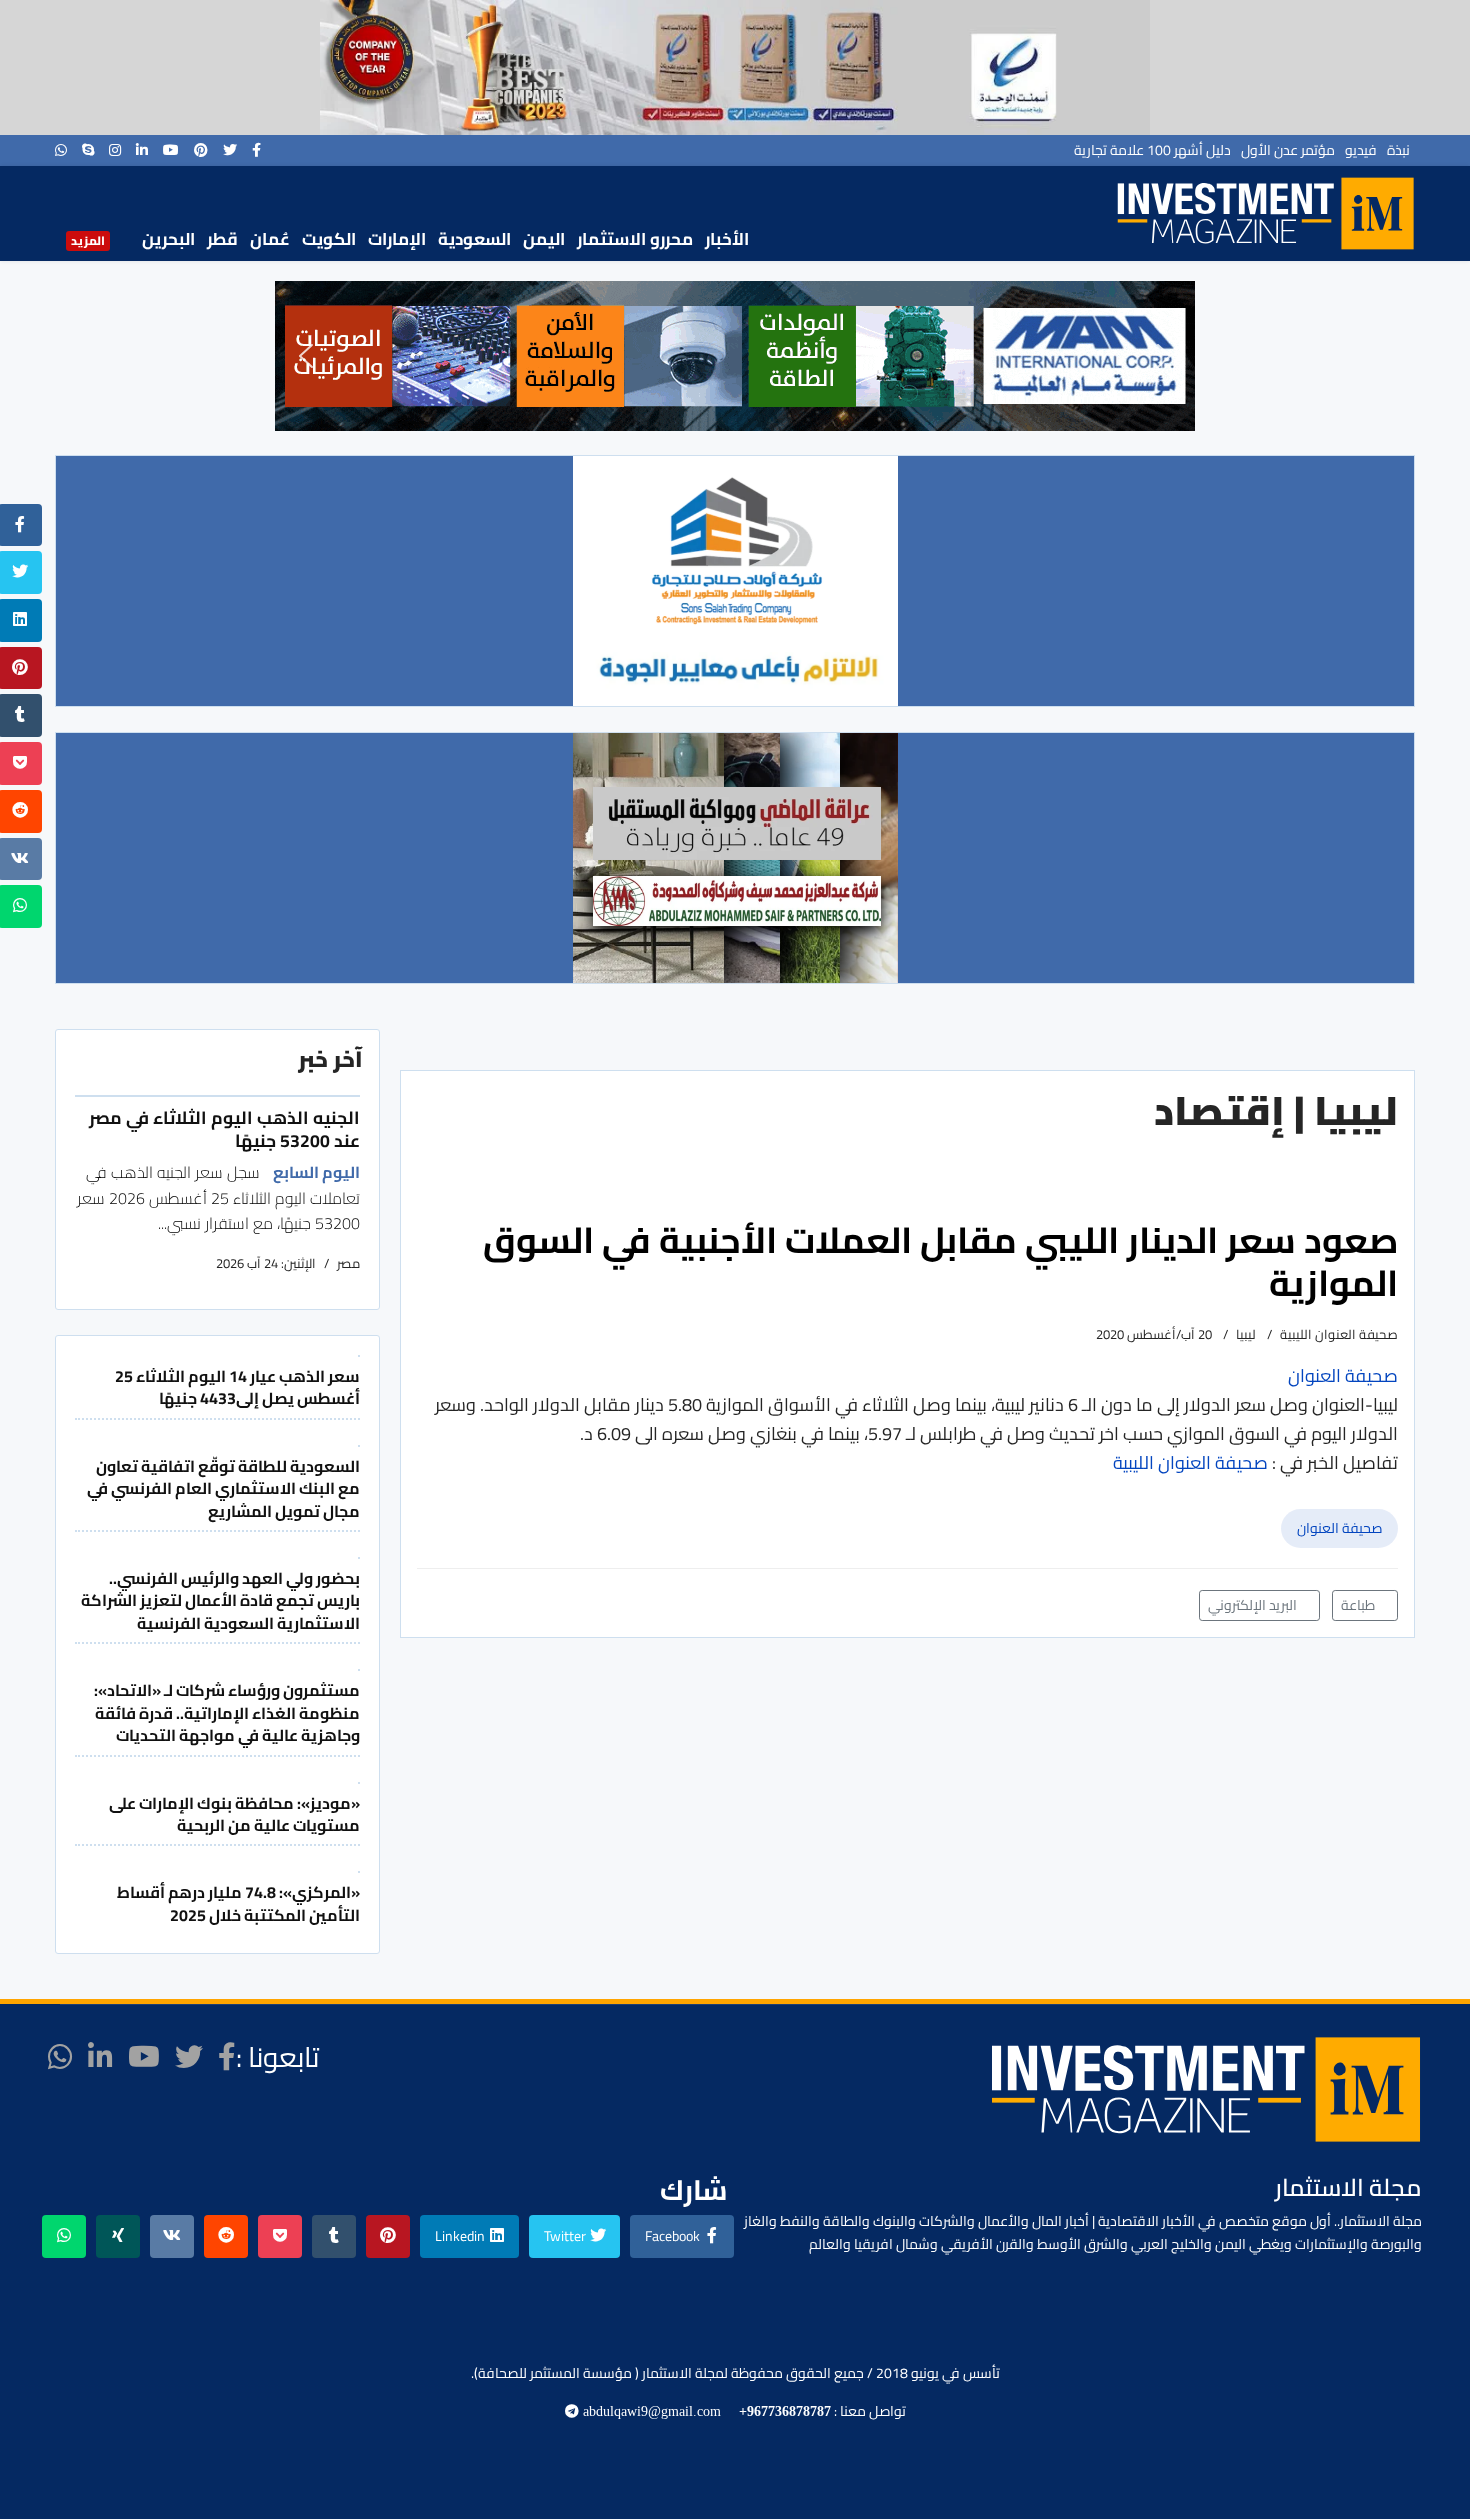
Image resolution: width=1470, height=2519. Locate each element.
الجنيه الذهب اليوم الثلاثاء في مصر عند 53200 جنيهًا (224, 1128)
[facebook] (256, 150)
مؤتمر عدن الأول (1288, 150)
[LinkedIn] (142, 150)
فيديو (1361, 150)
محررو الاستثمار (635, 239)
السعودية (474, 239)
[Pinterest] (201, 150)
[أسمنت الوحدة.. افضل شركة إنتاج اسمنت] (735, 67)
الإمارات (397, 239)
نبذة (1398, 150)
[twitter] (230, 150)
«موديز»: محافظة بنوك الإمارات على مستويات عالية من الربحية (234, 1814)
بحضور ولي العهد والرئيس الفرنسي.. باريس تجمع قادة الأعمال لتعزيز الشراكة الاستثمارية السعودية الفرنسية (220, 1600)
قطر (222, 239)
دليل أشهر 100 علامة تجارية (1152, 150)
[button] (306, 356)
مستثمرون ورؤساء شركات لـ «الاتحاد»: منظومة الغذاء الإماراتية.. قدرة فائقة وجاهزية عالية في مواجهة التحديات (227, 1712)
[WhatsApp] (61, 150)
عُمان (270, 239)
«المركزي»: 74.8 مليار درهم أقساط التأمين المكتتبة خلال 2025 (238, 1903)
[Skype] (88, 150)
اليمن (544, 239)
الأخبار (727, 239)
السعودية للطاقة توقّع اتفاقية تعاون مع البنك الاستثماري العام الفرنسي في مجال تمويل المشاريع (223, 1488)
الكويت (329, 239)
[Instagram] (115, 150)
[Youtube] (171, 150)
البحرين (168, 239)
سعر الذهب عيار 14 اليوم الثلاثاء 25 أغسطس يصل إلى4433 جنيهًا (237, 1387)
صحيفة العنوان (1339, 1528)
